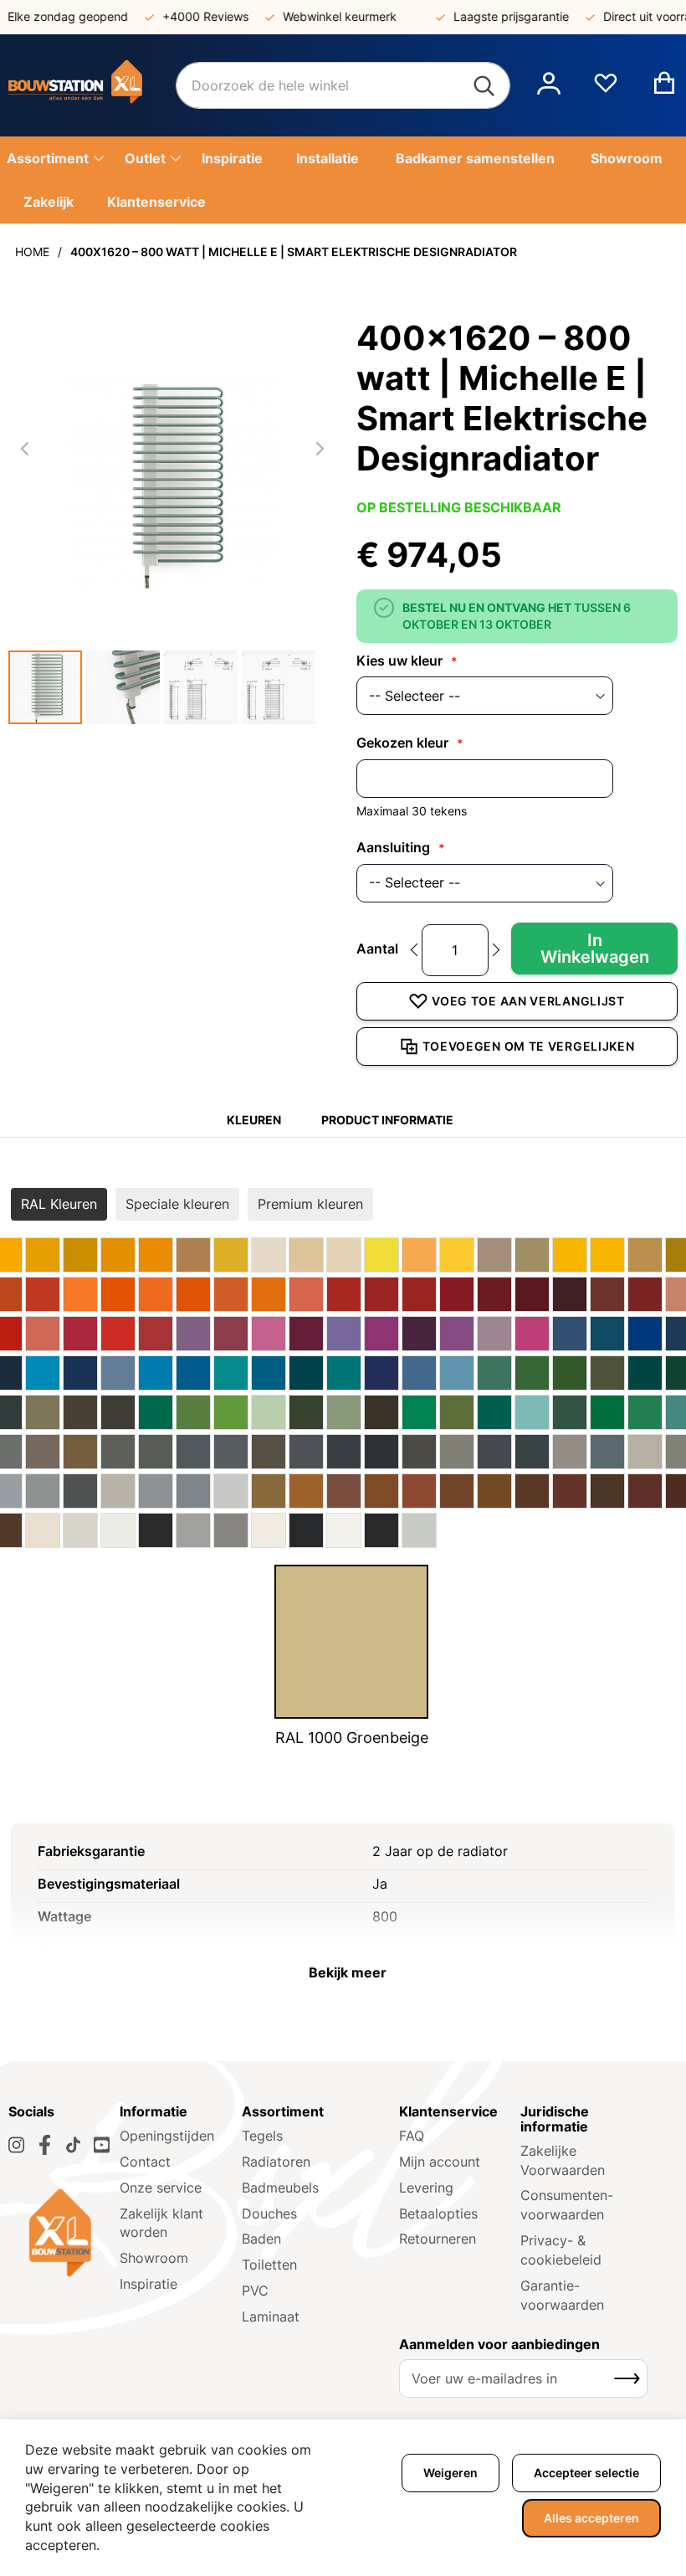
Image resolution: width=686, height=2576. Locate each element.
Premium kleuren (310, 1204)
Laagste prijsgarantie (497, 16)
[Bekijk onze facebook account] (45, 2145)
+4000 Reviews (191, 16)
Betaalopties (438, 2214)
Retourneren (438, 2239)
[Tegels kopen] (92, 85)
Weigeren (451, 2473)
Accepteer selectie (586, 2473)
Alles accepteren (591, 2518)
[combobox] (343, 85)
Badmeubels (280, 2188)
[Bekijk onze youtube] (102, 2145)
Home (32, 252)
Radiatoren (276, 2162)
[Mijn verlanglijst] (606, 90)
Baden (261, 2239)
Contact (145, 2162)
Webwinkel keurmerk (325, 16)
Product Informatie (387, 1120)
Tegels (262, 2136)
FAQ (412, 2136)
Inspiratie (148, 2284)
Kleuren (254, 1120)
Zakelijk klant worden (161, 2223)
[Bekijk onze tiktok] (73, 2145)
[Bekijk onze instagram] (16, 2145)
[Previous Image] (25, 449)
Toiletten (269, 2265)
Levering (426, 2188)
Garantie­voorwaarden (562, 2295)
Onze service (161, 2188)
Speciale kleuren (177, 1204)
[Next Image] (320, 449)
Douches (269, 2214)
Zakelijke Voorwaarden (563, 2160)
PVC (255, 2291)
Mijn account (440, 2162)
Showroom (154, 2258)
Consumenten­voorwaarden (567, 2205)
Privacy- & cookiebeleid (561, 2250)
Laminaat (271, 2316)
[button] (549, 85)
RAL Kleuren (59, 1204)
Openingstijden (167, 2136)
